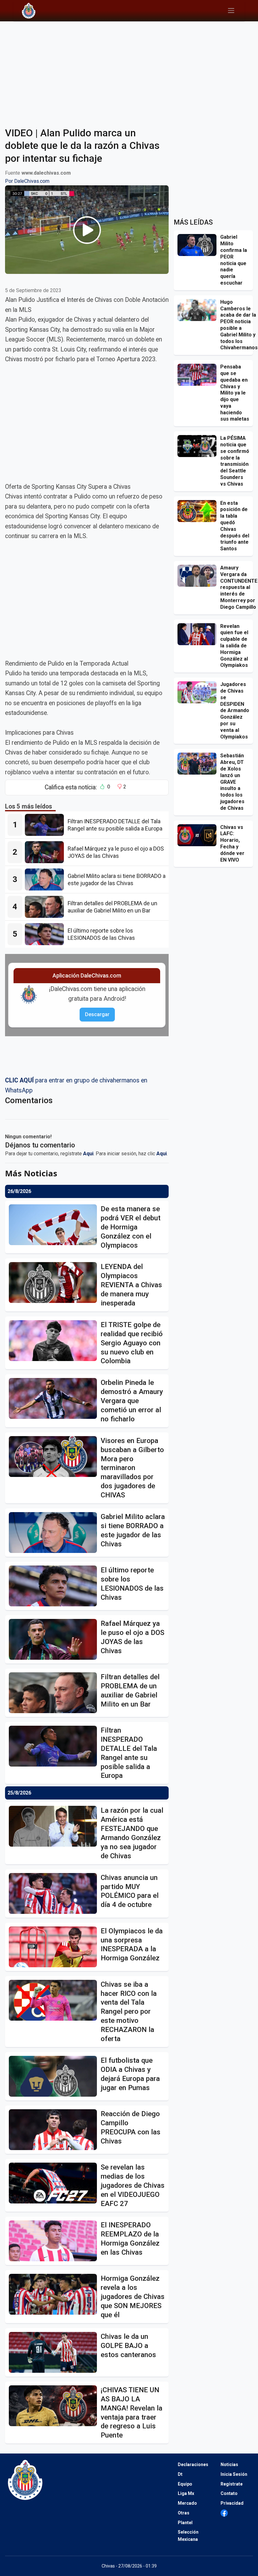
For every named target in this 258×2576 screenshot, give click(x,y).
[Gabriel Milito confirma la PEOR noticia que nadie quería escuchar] (199, 245)
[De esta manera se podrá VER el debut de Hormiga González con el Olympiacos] (55, 1225)
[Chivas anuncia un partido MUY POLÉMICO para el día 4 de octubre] (55, 1893)
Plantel (185, 2523)
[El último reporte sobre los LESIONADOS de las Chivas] (46, 934)
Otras (184, 2513)
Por (27, 181)
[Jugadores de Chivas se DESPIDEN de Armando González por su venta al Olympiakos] (199, 692)
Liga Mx (186, 2493)
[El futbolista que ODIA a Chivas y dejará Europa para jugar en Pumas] (55, 2076)
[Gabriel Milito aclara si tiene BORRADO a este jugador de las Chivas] (46, 880)
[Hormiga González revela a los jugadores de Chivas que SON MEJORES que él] (55, 2294)
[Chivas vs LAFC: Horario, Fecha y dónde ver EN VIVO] (199, 835)
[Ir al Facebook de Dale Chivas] (224, 2513)
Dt (180, 2474)
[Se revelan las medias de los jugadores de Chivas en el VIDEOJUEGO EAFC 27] (55, 2183)
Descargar (97, 1014)
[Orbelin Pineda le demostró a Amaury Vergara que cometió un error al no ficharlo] (55, 1398)
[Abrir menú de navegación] (231, 11)
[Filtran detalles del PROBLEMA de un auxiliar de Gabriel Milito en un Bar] (46, 907)
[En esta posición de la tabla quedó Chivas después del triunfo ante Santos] (199, 511)
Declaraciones (193, 2464)
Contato (229, 2493)
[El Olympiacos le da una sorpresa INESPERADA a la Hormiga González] (55, 1947)
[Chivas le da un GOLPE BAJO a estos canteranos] (55, 2352)
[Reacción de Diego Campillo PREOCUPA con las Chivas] (55, 2130)
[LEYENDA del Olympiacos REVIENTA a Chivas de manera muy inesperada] (55, 1283)
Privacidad (232, 2503)
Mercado (187, 2503)
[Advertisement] (129, 70)
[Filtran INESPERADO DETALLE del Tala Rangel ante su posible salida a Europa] (46, 825)
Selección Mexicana (188, 2536)
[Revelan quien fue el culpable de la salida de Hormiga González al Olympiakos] (199, 634)
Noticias (229, 2464)
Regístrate (232, 2484)
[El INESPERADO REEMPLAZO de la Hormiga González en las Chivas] (55, 2241)
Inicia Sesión (234, 2474)
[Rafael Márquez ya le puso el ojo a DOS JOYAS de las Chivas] (46, 852)
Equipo (185, 2484)
